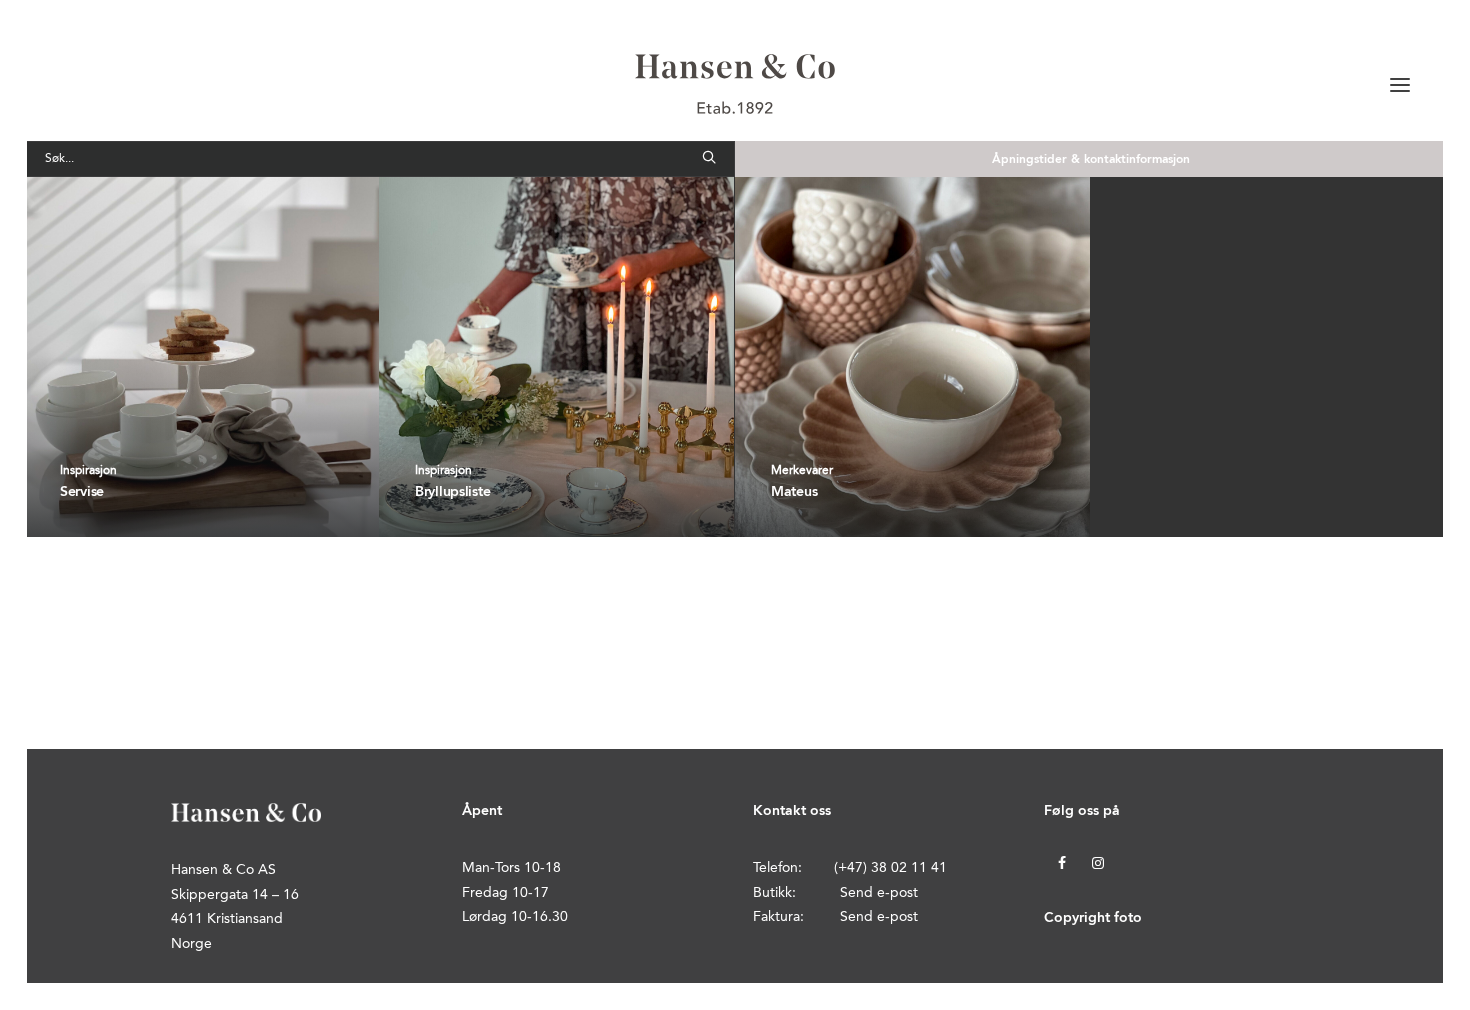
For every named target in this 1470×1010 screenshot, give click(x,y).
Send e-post (879, 893)
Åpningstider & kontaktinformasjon (1091, 160)
